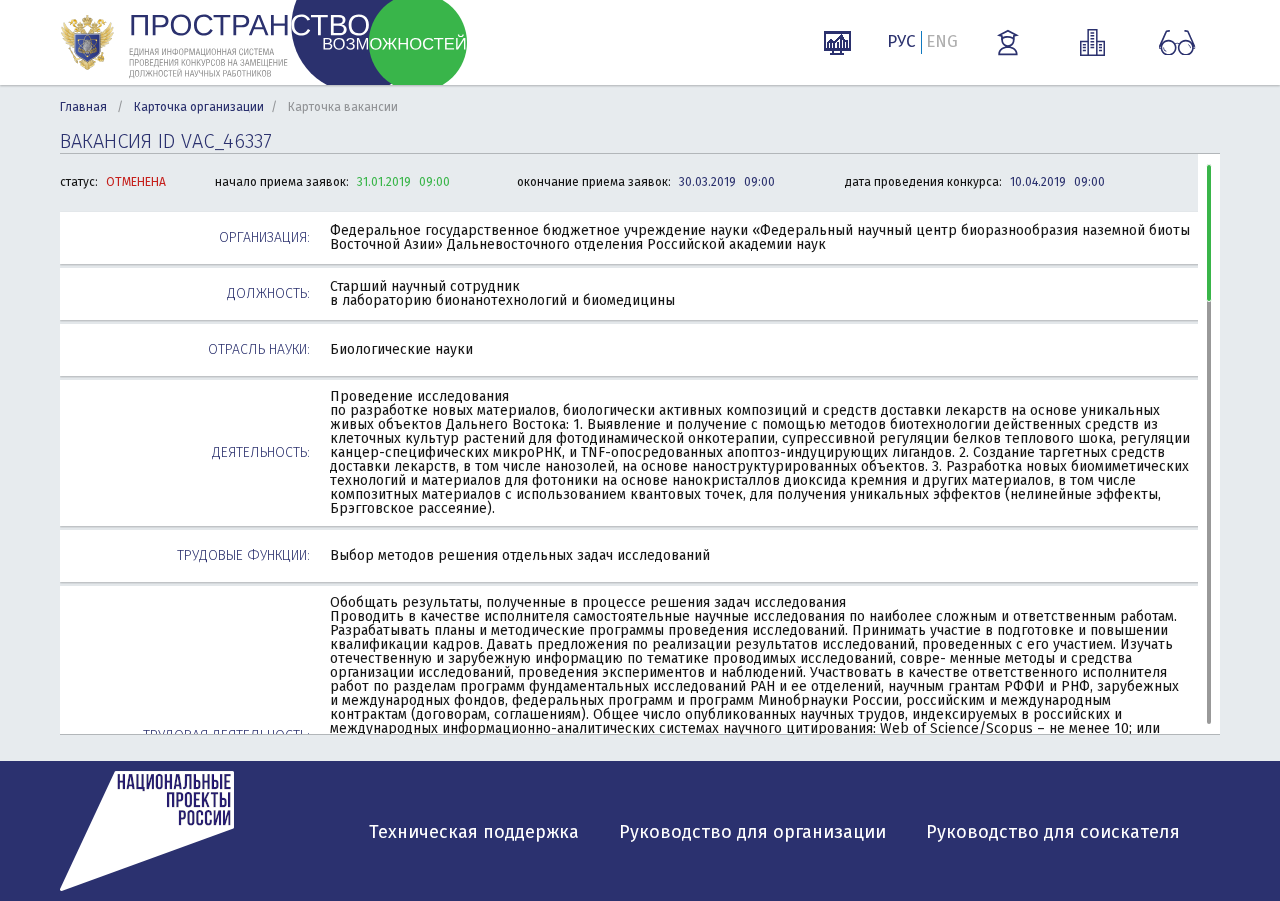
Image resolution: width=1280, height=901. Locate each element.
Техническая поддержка (474, 832)
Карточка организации (199, 107)
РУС (901, 41)
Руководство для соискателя (1053, 832)
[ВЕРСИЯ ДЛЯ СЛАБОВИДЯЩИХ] (1177, 43)
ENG (942, 41)
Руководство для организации (752, 832)
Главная (83, 107)
